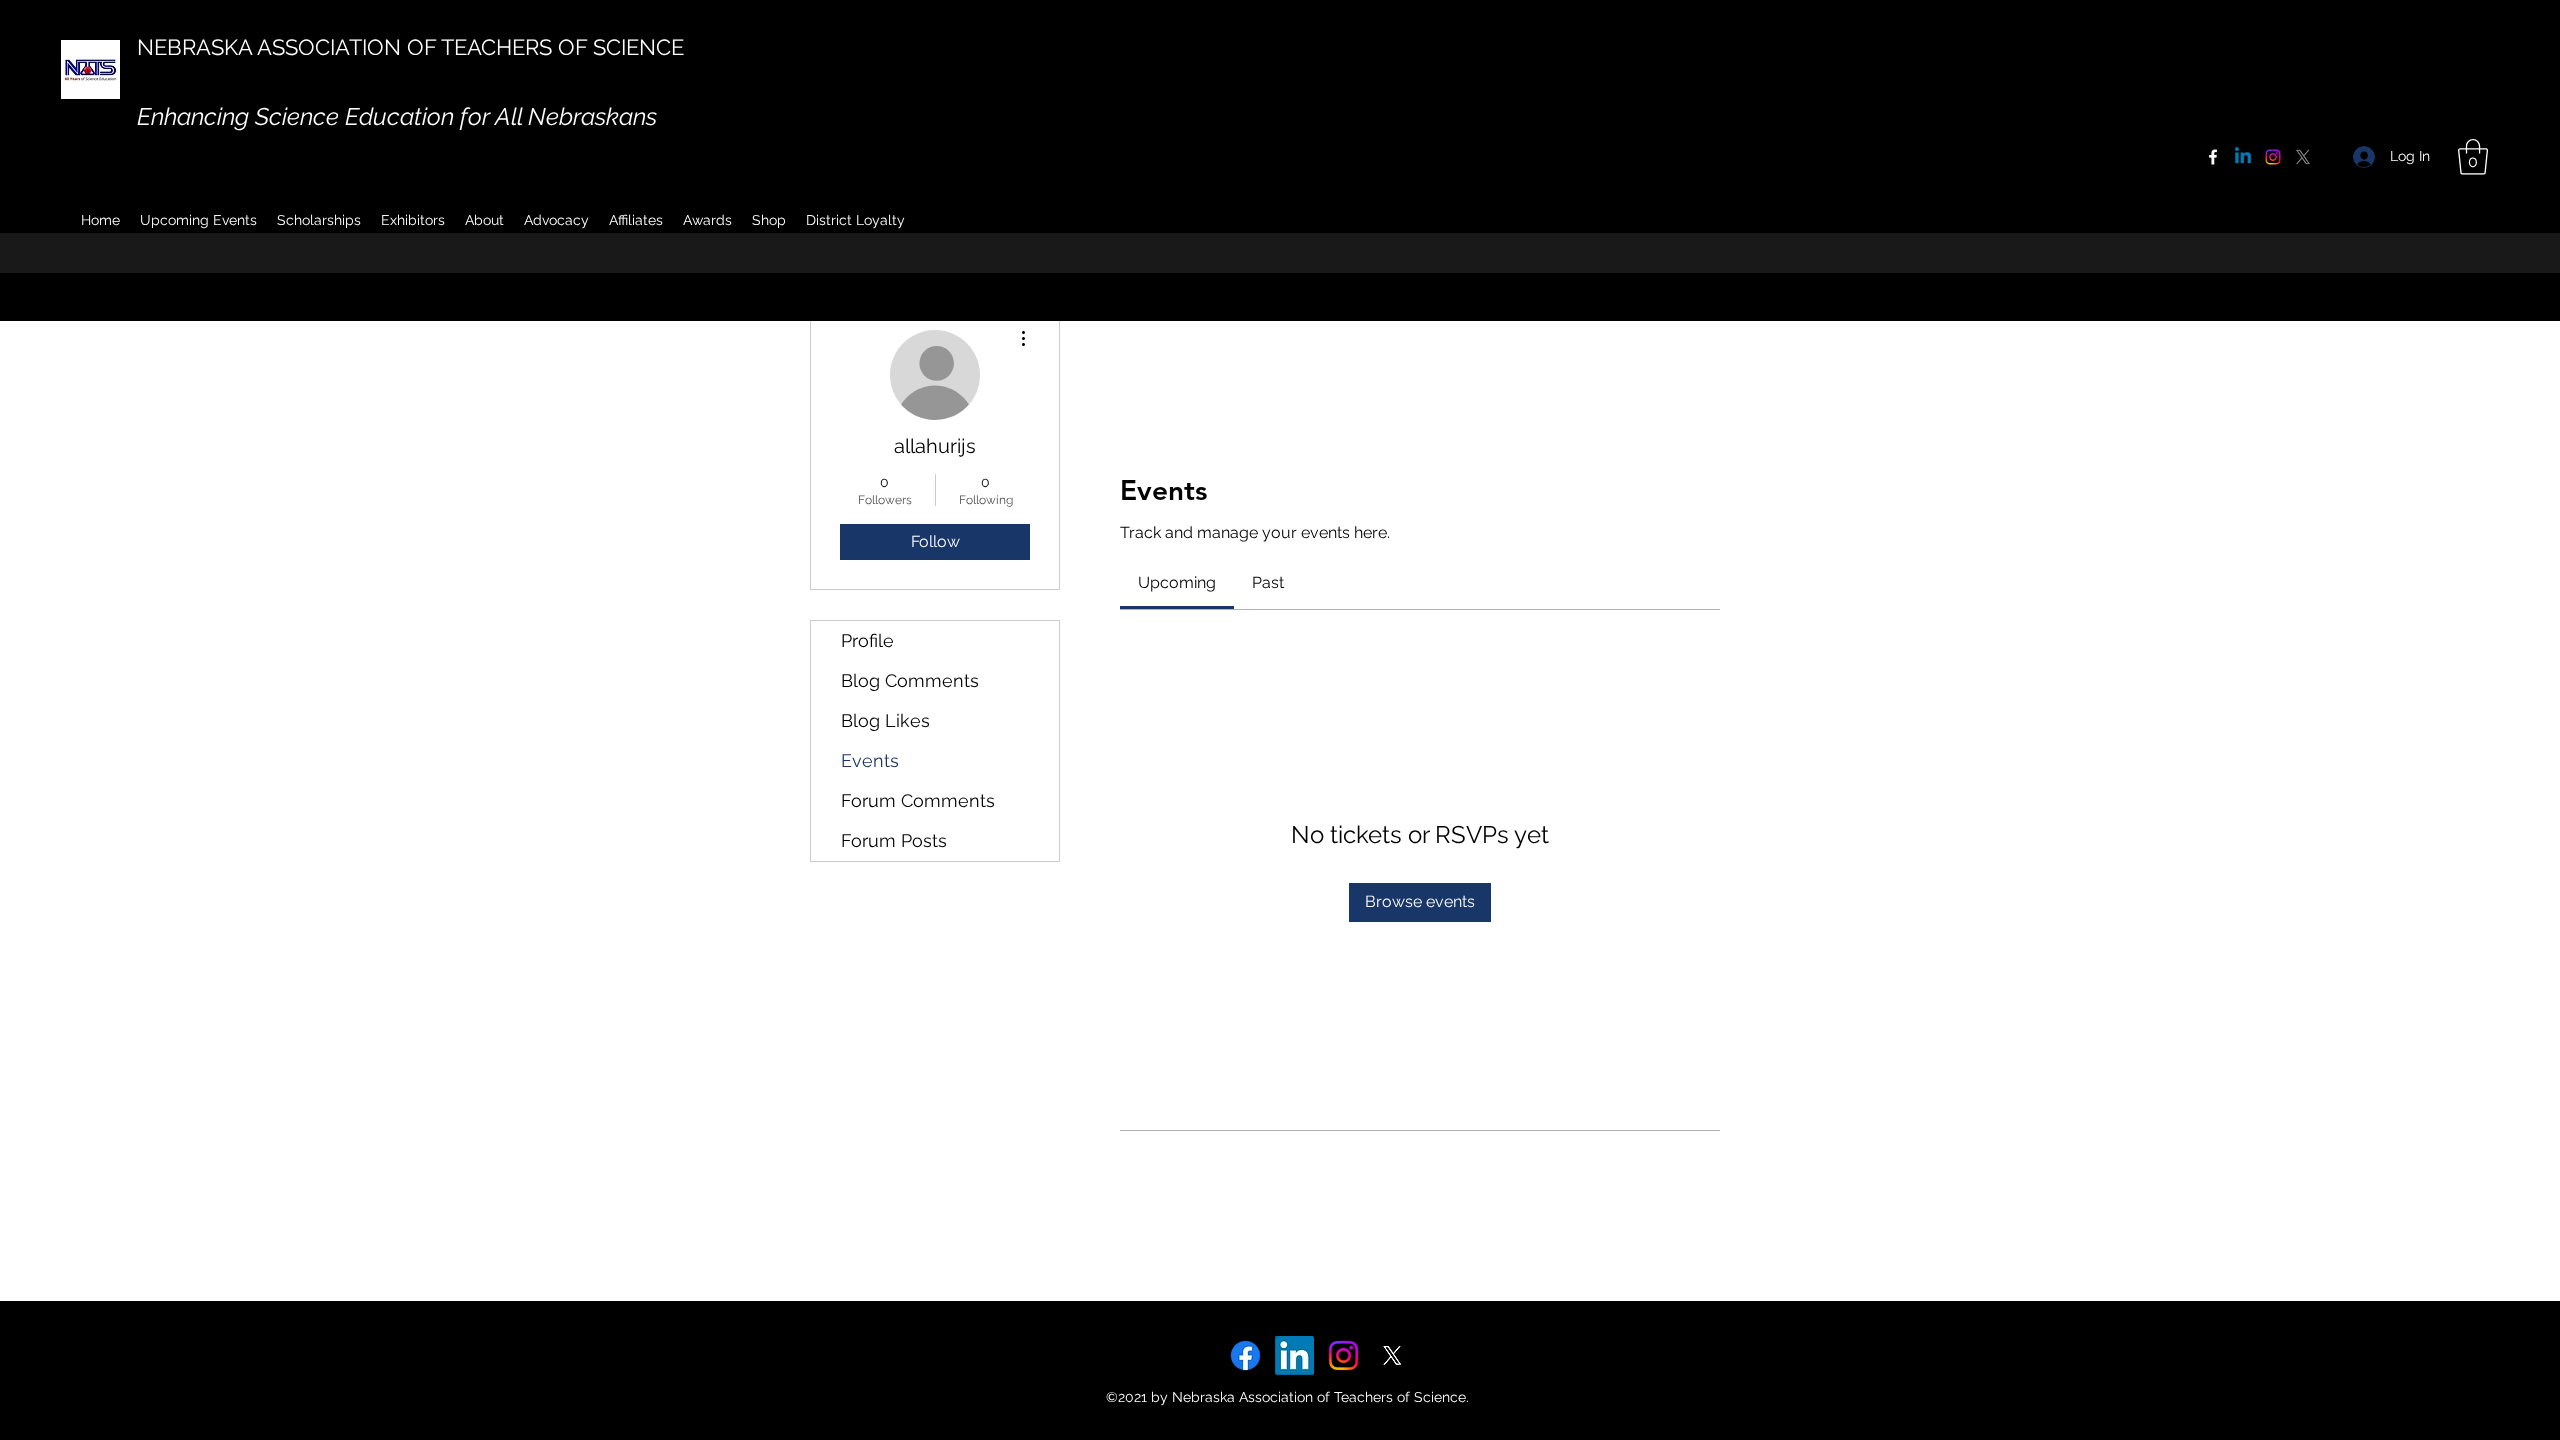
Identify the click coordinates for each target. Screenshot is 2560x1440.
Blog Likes (885, 720)
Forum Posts (894, 840)
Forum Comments (918, 800)
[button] (484, 220)
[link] (1177, 582)
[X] (2303, 157)
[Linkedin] (2243, 157)
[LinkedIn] (1294, 1355)
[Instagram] (2273, 157)
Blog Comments (910, 680)
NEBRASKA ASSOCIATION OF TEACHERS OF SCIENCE (410, 47)
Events (870, 760)
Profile (867, 640)
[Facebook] (2213, 157)
